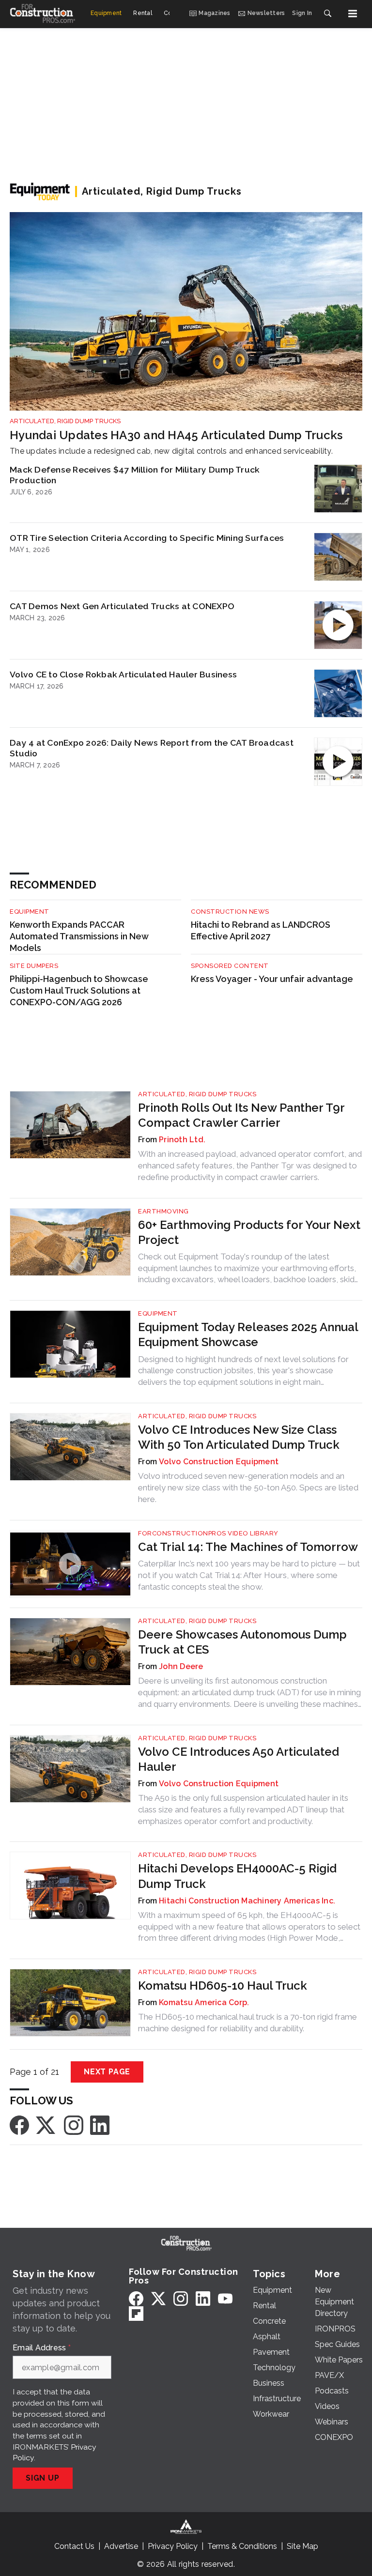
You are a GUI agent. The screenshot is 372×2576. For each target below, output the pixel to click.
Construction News (230, 912)
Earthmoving (163, 1211)
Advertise (121, 2546)
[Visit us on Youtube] (225, 2298)
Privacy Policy (173, 2546)
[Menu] (353, 14)
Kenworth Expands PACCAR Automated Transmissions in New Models (79, 936)
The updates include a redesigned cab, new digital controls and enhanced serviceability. (171, 451)
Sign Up (43, 2478)
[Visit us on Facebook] (19, 2124)
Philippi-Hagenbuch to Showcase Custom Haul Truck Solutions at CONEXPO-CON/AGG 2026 (79, 990)
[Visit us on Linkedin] (100, 2124)
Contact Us (74, 2546)
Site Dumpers (34, 966)
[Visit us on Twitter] (46, 2124)
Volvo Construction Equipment (219, 1462)
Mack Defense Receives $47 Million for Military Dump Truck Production (135, 475)
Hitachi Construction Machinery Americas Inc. (247, 1901)
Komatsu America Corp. (204, 2002)
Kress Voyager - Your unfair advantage (272, 979)
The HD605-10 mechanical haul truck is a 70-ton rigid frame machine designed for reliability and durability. (248, 2023)
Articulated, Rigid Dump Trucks (65, 421)
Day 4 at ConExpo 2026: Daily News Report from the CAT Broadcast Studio (152, 748)
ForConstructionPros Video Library (208, 1533)
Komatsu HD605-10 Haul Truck (223, 1986)
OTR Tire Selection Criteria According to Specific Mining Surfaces (147, 538)
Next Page (107, 2072)
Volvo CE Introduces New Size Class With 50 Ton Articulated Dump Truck (239, 1437)
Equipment (30, 912)
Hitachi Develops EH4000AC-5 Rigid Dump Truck (237, 1876)
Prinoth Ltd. (182, 1140)
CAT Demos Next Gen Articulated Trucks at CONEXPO (122, 606)
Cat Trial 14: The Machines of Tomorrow (248, 1547)
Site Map (302, 2546)
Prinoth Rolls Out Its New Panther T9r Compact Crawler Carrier (241, 1115)
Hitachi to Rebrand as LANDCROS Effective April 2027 (261, 930)
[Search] (327, 14)
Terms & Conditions (242, 2546)
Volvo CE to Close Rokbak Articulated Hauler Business (123, 674)
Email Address (42, 2348)
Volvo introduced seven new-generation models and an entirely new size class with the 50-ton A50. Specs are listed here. (248, 1487)
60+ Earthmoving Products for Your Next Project (249, 1232)
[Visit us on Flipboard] (136, 2313)
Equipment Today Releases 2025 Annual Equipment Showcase (248, 1334)
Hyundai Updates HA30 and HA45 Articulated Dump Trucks (176, 435)
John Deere (181, 1666)
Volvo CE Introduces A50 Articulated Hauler (239, 1759)
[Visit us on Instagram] (74, 2124)
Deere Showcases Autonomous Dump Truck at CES (242, 1642)
